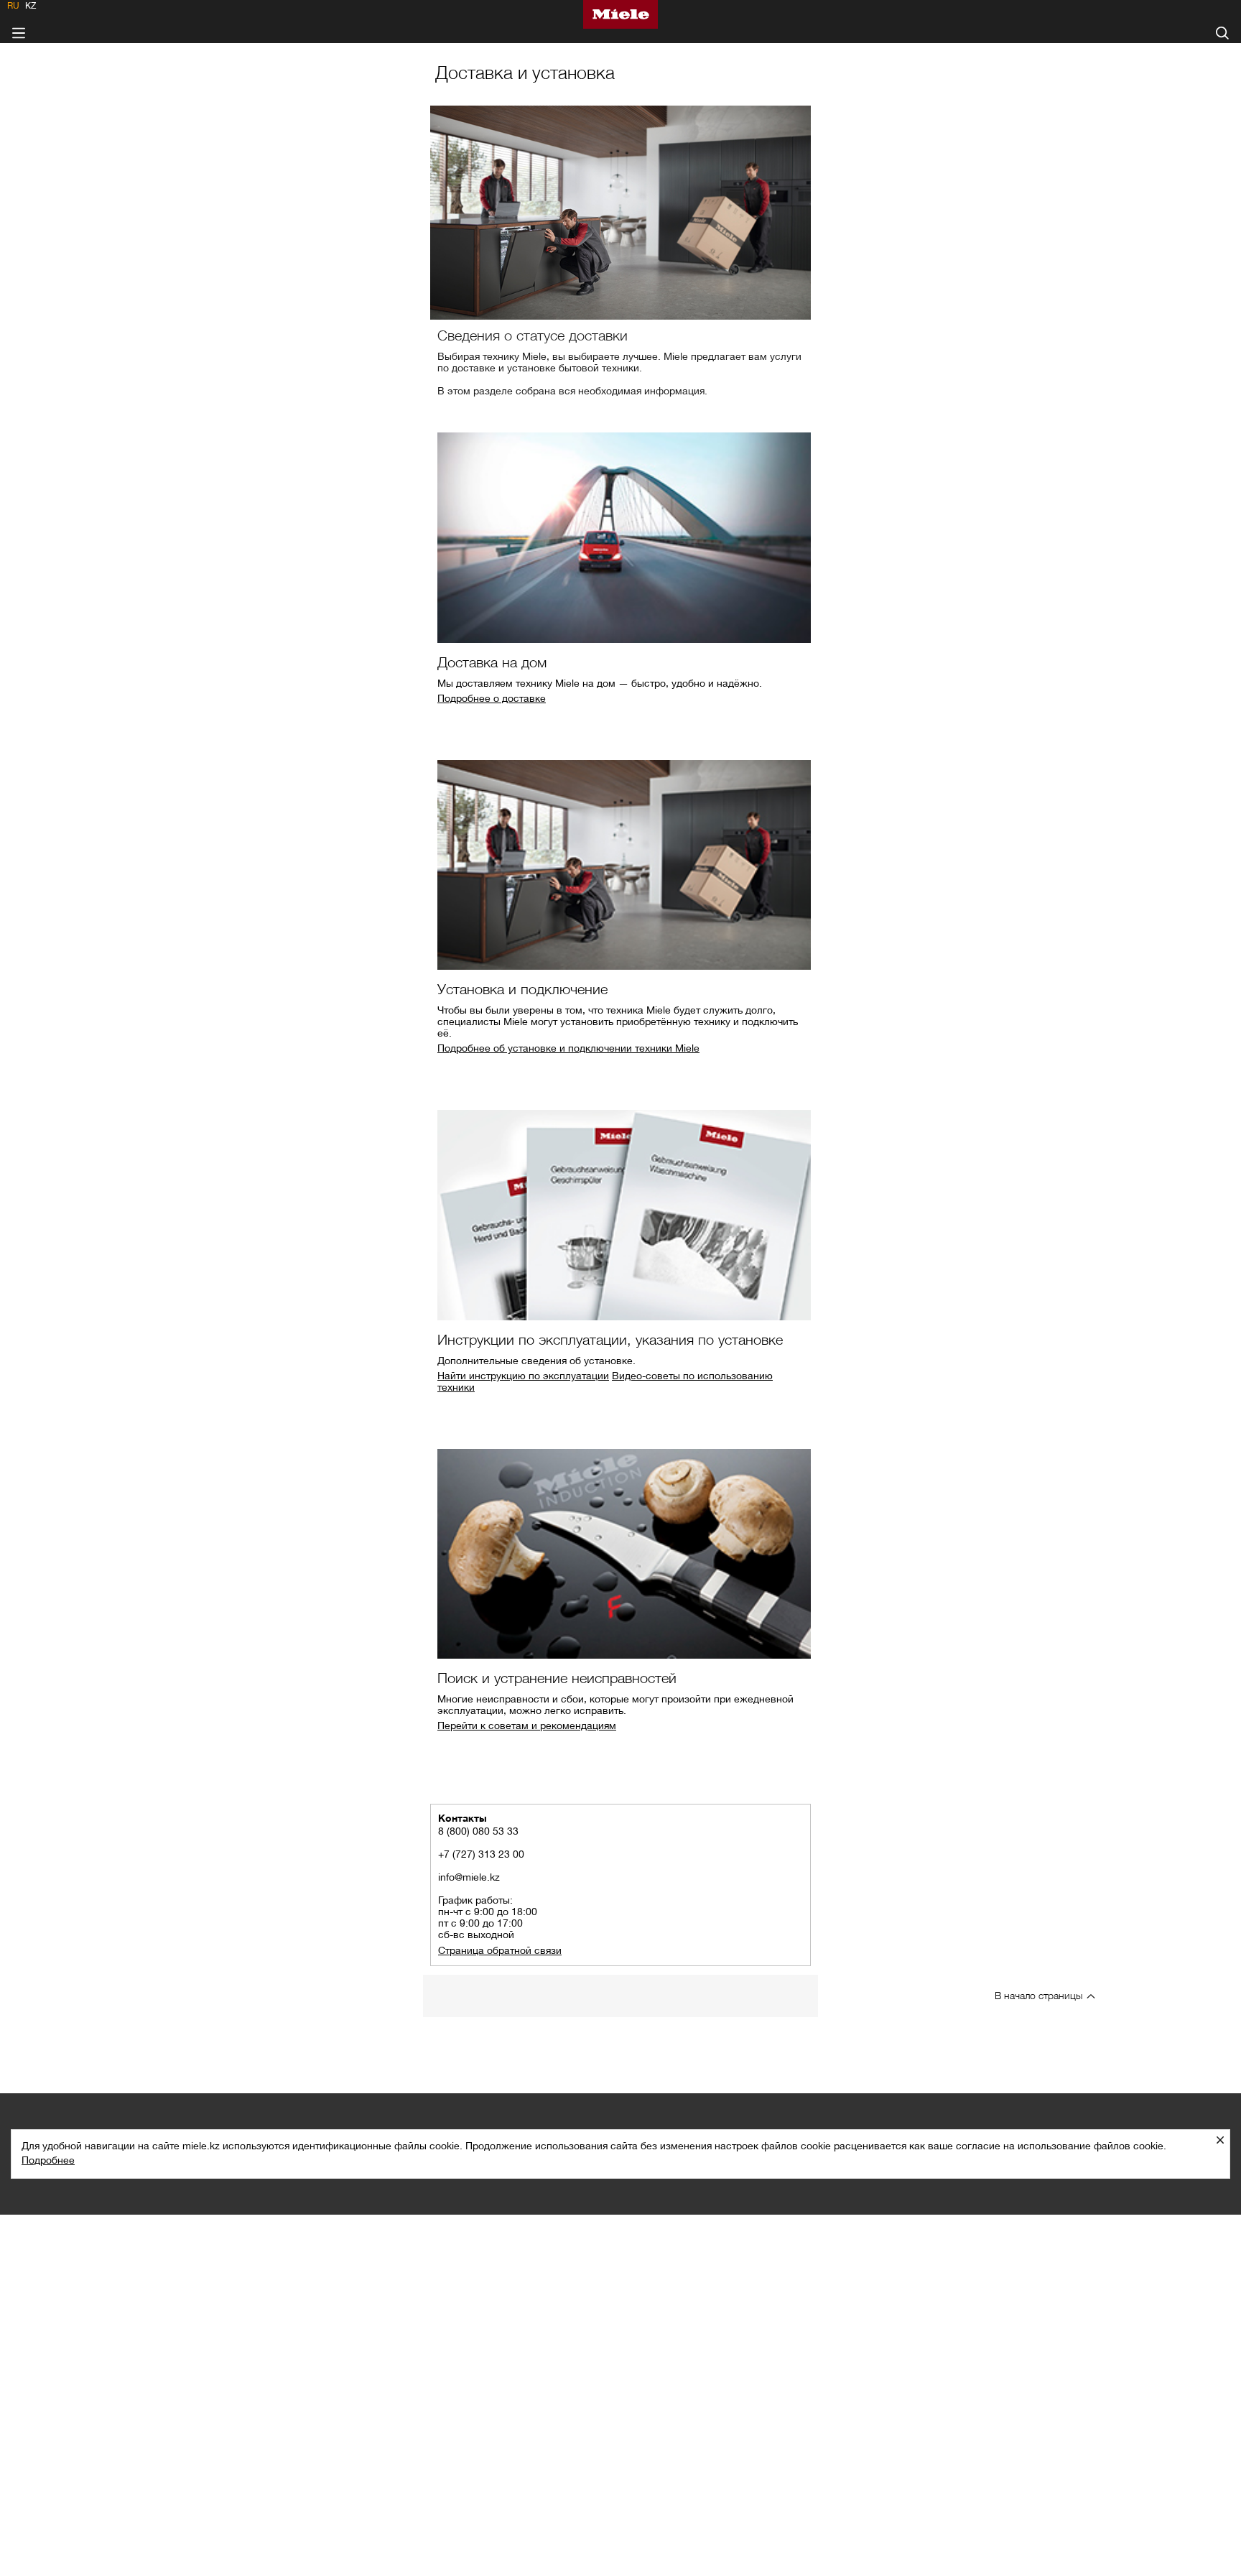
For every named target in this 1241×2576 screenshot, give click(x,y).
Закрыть (1226, 2140)
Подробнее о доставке (492, 698)
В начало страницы (1038, 1995)
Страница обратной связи (500, 1950)
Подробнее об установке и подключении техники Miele (568, 1048)
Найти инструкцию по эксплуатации (523, 1376)
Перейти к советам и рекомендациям (527, 1725)
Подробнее (48, 2160)
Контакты (463, 1818)
